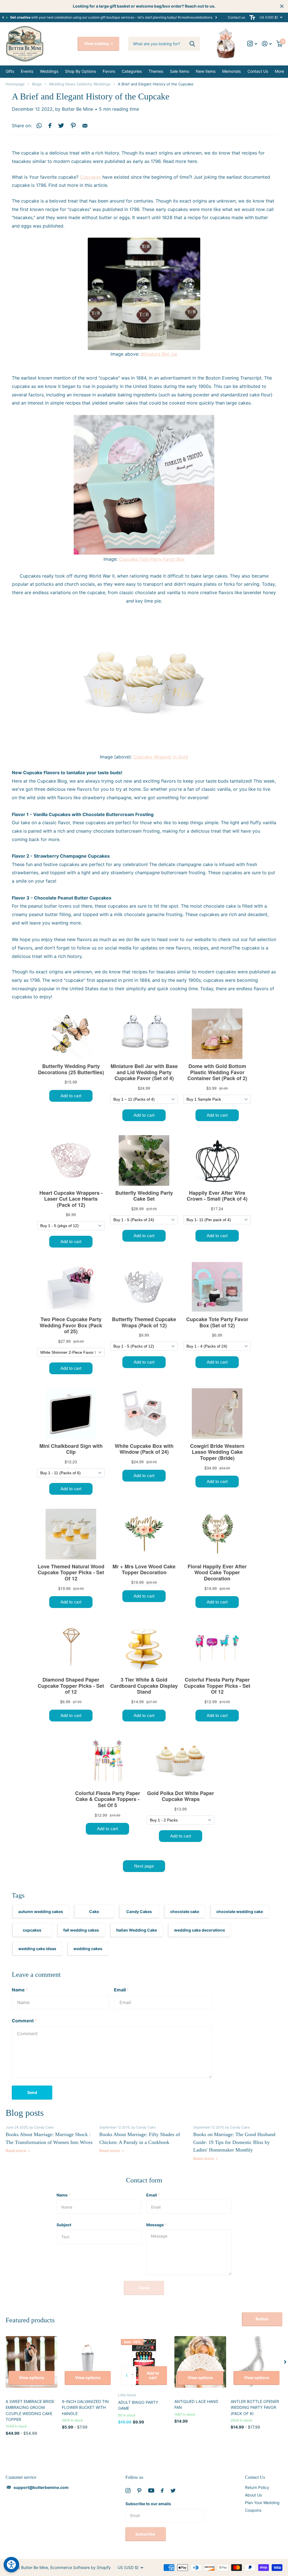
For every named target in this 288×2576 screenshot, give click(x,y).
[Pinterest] (139, 2491)
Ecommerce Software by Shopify (81, 2567)
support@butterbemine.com (41, 2487)
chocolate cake (185, 1911)
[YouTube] (151, 2490)
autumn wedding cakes (41, 1911)
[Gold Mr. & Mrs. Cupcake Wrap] (144, 682)
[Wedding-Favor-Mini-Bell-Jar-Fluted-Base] (144, 294)
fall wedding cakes (81, 1930)
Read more (16, 2151)
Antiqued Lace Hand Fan (196, 2404)
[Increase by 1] (134, 2369)
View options (31, 2378)
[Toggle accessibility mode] (252, 17)
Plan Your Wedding (262, 2503)
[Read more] (252, 44)
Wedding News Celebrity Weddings (80, 84)
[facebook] (162, 2491)
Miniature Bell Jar (159, 354)
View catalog (97, 43)
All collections (10, 72)
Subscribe (146, 2534)
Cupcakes (90, 177)
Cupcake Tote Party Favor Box (152, 559)
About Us (253, 2495)
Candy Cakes (139, 1911)
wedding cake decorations (200, 1930)
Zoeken (192, 44)
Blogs (37, 84)
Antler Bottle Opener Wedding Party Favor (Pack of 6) (255, 2407)
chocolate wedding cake (240, 1911)
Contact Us (255, 2477)
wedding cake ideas (37, 1949)
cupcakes (32, 1930)
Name (20, 1990)
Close (282, 6)
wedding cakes (88, 1949)
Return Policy (257, 2487)
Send (32, 2092)
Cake (94, 1911)
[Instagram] (128, 2491)
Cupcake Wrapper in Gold (161, 757)
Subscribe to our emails (148, 2504)
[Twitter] (173, 2491)
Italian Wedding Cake (137, 1930)
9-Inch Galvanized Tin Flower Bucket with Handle (85, 2407)
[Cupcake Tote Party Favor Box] (144, 485)
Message (156, 2225)
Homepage (15, 84)
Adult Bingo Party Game (138, 2405)
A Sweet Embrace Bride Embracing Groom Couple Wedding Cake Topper (30, 2410)
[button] (3, 17)
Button (262, 2319)
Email (121, 1990)
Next (216, 17)
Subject (64, 2225)
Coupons (253, 2510)
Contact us (236, 17)
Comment (24, 2021)
